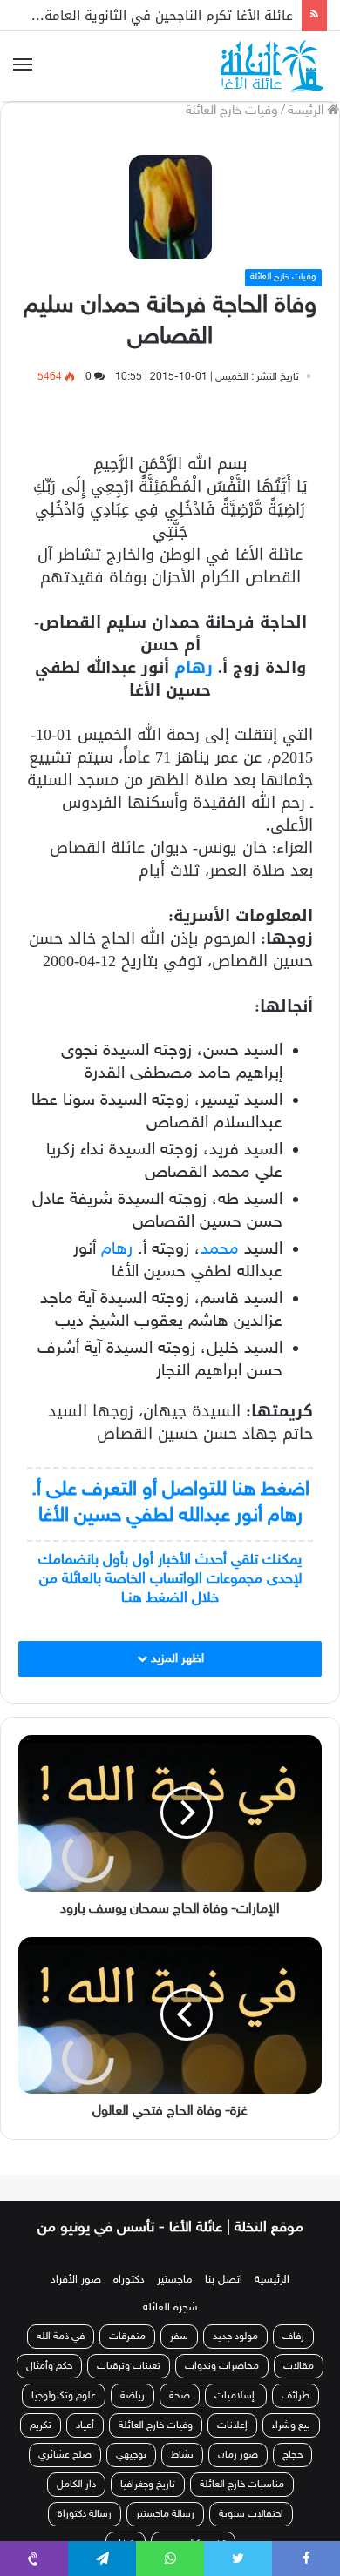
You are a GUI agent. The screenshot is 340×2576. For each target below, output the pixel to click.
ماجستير (175, 2280)
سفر (179, 2337)
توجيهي (131, 2455)
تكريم (41, 2425)
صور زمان (238, 2455)
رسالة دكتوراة (85, 2514)
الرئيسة (307, 111)
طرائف (296, 2396)
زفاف (293, 2337)
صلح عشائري (65, 2455)
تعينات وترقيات (129, 2366)
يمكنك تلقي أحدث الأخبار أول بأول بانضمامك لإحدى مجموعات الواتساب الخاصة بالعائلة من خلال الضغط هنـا (170, 1579)
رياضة (133, 2396)
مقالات (299, 2366)
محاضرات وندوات (222, 2366)
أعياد (85, 2425)
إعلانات (232, 2425)
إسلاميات (236, 2396)
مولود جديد (235, 2337)
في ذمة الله (61, 2337)
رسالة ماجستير (165, 2514)
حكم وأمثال (49, 2366)
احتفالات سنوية (251, 2514)
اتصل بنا (224, 2280)
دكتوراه (129, 2280)
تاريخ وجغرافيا (148, 2485)
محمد (220, 1249)
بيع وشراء (291, 2425)
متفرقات (127, 2337)
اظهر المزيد (176, 1659)
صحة (180, 2396)
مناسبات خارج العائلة (242, 2485)
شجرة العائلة (170, 2308)
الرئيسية (272, 2280)
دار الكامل (76, 2485)
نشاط (182, 2455)
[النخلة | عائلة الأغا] (274, 66)
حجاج (292, 2455)
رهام (194, 668)
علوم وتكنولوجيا (64, 2396)
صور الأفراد (76, 2280)
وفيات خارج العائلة (232, 111)
